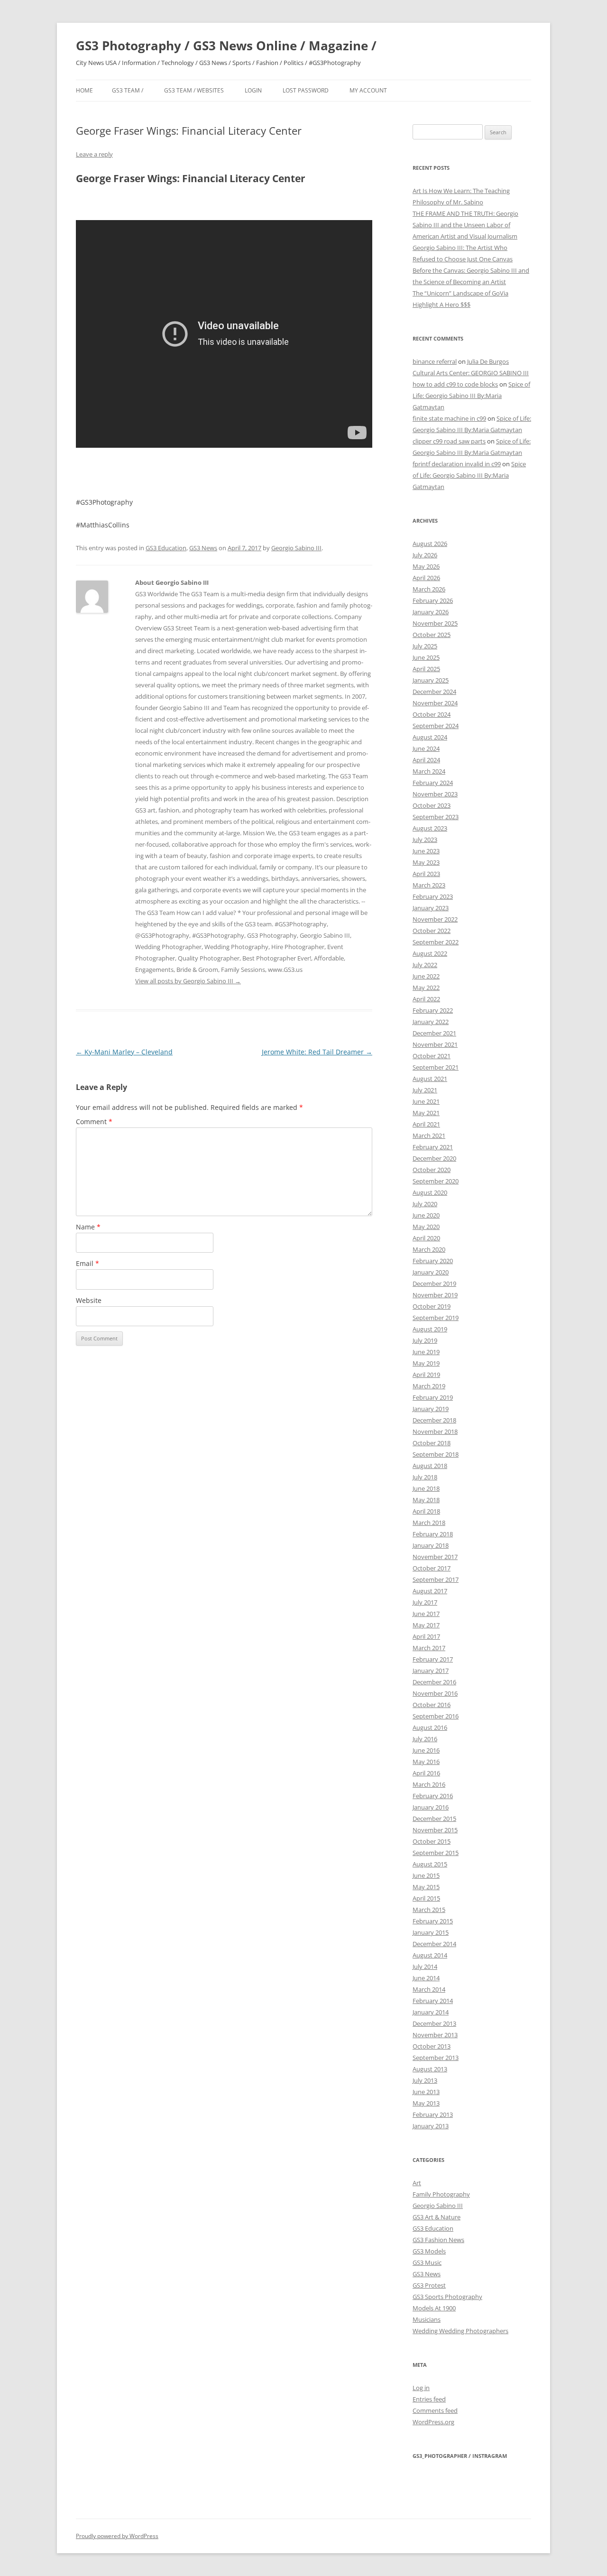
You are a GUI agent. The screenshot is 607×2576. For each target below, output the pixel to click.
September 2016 (436, 1716)
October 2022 (432, 931)
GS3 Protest (429, 2285)
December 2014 (434, 1944)
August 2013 (430, 2069)
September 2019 (436, 1318)
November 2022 (435, 919)
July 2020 (425, 1204)
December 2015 (434, 1819)
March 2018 (429, 1523)
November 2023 (435, 794)
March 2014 (429, 1989)
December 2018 (434, 1420)
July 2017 (425, 1602)
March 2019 (429, 1386)
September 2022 (436, 942)
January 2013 (431, 2126)
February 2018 (433, 1534)
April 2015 (426, 1898)
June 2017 (426, 1614)
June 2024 (426, 748)
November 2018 (435, 1431)
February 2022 (433, 1010)
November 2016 (435, 1693)
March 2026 (429, 589)
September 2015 (436, 1853)
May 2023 (426, 862)
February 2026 (433, 600)
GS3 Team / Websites (194, 90)
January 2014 (431, 2012)
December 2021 (434, 1033)
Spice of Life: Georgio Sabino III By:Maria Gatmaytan (471, 396)
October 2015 (432, 1841)
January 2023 (431, 908)
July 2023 (425, 840)
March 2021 (429, 1136)
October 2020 (432, 1170)
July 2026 (425, 555)
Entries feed (429, 2399)
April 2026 (426, 578)
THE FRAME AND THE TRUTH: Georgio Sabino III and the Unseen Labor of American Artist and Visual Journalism (465, 225)
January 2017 (431, 1671)
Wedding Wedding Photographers (460, 2331)
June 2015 (426, 1875)
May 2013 (426, 2103)
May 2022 (426, 988)
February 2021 (433, 1147)
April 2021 (426, 1124)
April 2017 (426, 1636)
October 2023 (432, 805)
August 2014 (430, 1955)
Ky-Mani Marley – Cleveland (124, 1052)
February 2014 (433, 2001)
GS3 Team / (128, 90)
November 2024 (435, 703)
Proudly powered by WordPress (117, 2536)
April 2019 (426, 1375)
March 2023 (429, 885)
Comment (94, 1122)
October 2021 (432, 1056)
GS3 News (203, 548)
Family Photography (441, 2194)
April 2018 (426, 1511)
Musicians (427, 2319)
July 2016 (425, 1739)
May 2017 (426, 1625)
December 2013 (434, 2023)
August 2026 (430, 544)
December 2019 (434, 1283)
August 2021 (430, 1079)
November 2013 (435, 2035)
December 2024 (434, 692)
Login (253, 90)
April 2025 (426, 669)
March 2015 (429, 1910)
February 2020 (433, 1261)
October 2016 (432, 1705)
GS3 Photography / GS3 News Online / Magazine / (226, 46)
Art (417, 2183)
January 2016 (431, 1807)
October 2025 (432, 635)
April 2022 (426, 999)
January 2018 (431, 1545)
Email (87, 1263)
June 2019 (426, 1352)
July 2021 (425, 1090)
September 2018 (436, 1454)
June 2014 (426, 1978)
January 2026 (431, 612)
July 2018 (425, 1477)
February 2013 (433, 2114)
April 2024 (426, 760)
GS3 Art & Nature (437, 2217)
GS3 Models (429, 2251)
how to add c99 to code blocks (455, 384)
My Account (368, 90)
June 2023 (426, 851)
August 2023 (430, 828)
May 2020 (426, 1227)
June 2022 (426, 976)
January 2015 (431, 1932)
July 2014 (425, 1967)
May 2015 (426, 1887)
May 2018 (426, 1500)
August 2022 (430, 953)
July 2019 (425, 1340)
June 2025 (426, 657)
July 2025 (425, 646)
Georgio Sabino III (296, 548)
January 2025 (431, 680)
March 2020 (429, 1249)
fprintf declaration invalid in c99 (457, 464)
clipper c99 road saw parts (449, 441)
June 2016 (426, 1750)
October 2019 (432, 1306)
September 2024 (436, 726)
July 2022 (425, 965)
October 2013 (432, 2046)
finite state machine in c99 (449, 418)
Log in (421, 2388)
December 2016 (434, 1682)
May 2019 (426, 1363)
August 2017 (430, 1591)
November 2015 (435, 1830)
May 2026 (426, 566)
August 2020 (430, 1192)
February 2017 (433, 1659)
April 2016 (426, 1773)
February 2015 (433, 1921)
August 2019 (430, 1329)
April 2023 (426, 874)
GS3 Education (166, 548)
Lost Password (306, 90)
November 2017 (435, 1557)
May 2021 (426, 1113)
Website (89, 1300)
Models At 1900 (434, 2308)
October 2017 (432, 1568)
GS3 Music (427, 2262)
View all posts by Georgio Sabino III (188, 981)
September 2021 (436, 1067)
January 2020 (431, 1272)
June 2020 (426, 1215)
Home (84, 90)
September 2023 (436, 817)
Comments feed (435, 2410)
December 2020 (434, 1158)
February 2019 (433, 1397)
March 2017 (429, 1648)
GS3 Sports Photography (447, 2297)
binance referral (435, 361)
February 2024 (433, 783)
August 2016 (430, 1727)
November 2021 (435, 1044)
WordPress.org (433, 2422)
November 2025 (435, 623)
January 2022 (431, 1022)
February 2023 (433, 896)
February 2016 (433, 1796)
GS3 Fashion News (438, 2240)
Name (88, 1227)
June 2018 (426, 1488)
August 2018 (430, 1466)
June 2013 (426, 2092)
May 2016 (426, 1762)
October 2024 (432, 714)
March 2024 (429, 771)
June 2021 (426, 1101)
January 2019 (431, 1409)
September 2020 (436, 1181)
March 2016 (429, 1784)
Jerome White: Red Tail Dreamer (317, 1052)
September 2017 (436, 1579)
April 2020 (426, 1238)
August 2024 (430, 737)
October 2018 (432, 1443)
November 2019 (435, 1295)
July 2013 (425, 2080)
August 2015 (430, 1864)
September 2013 (436, 2058)
